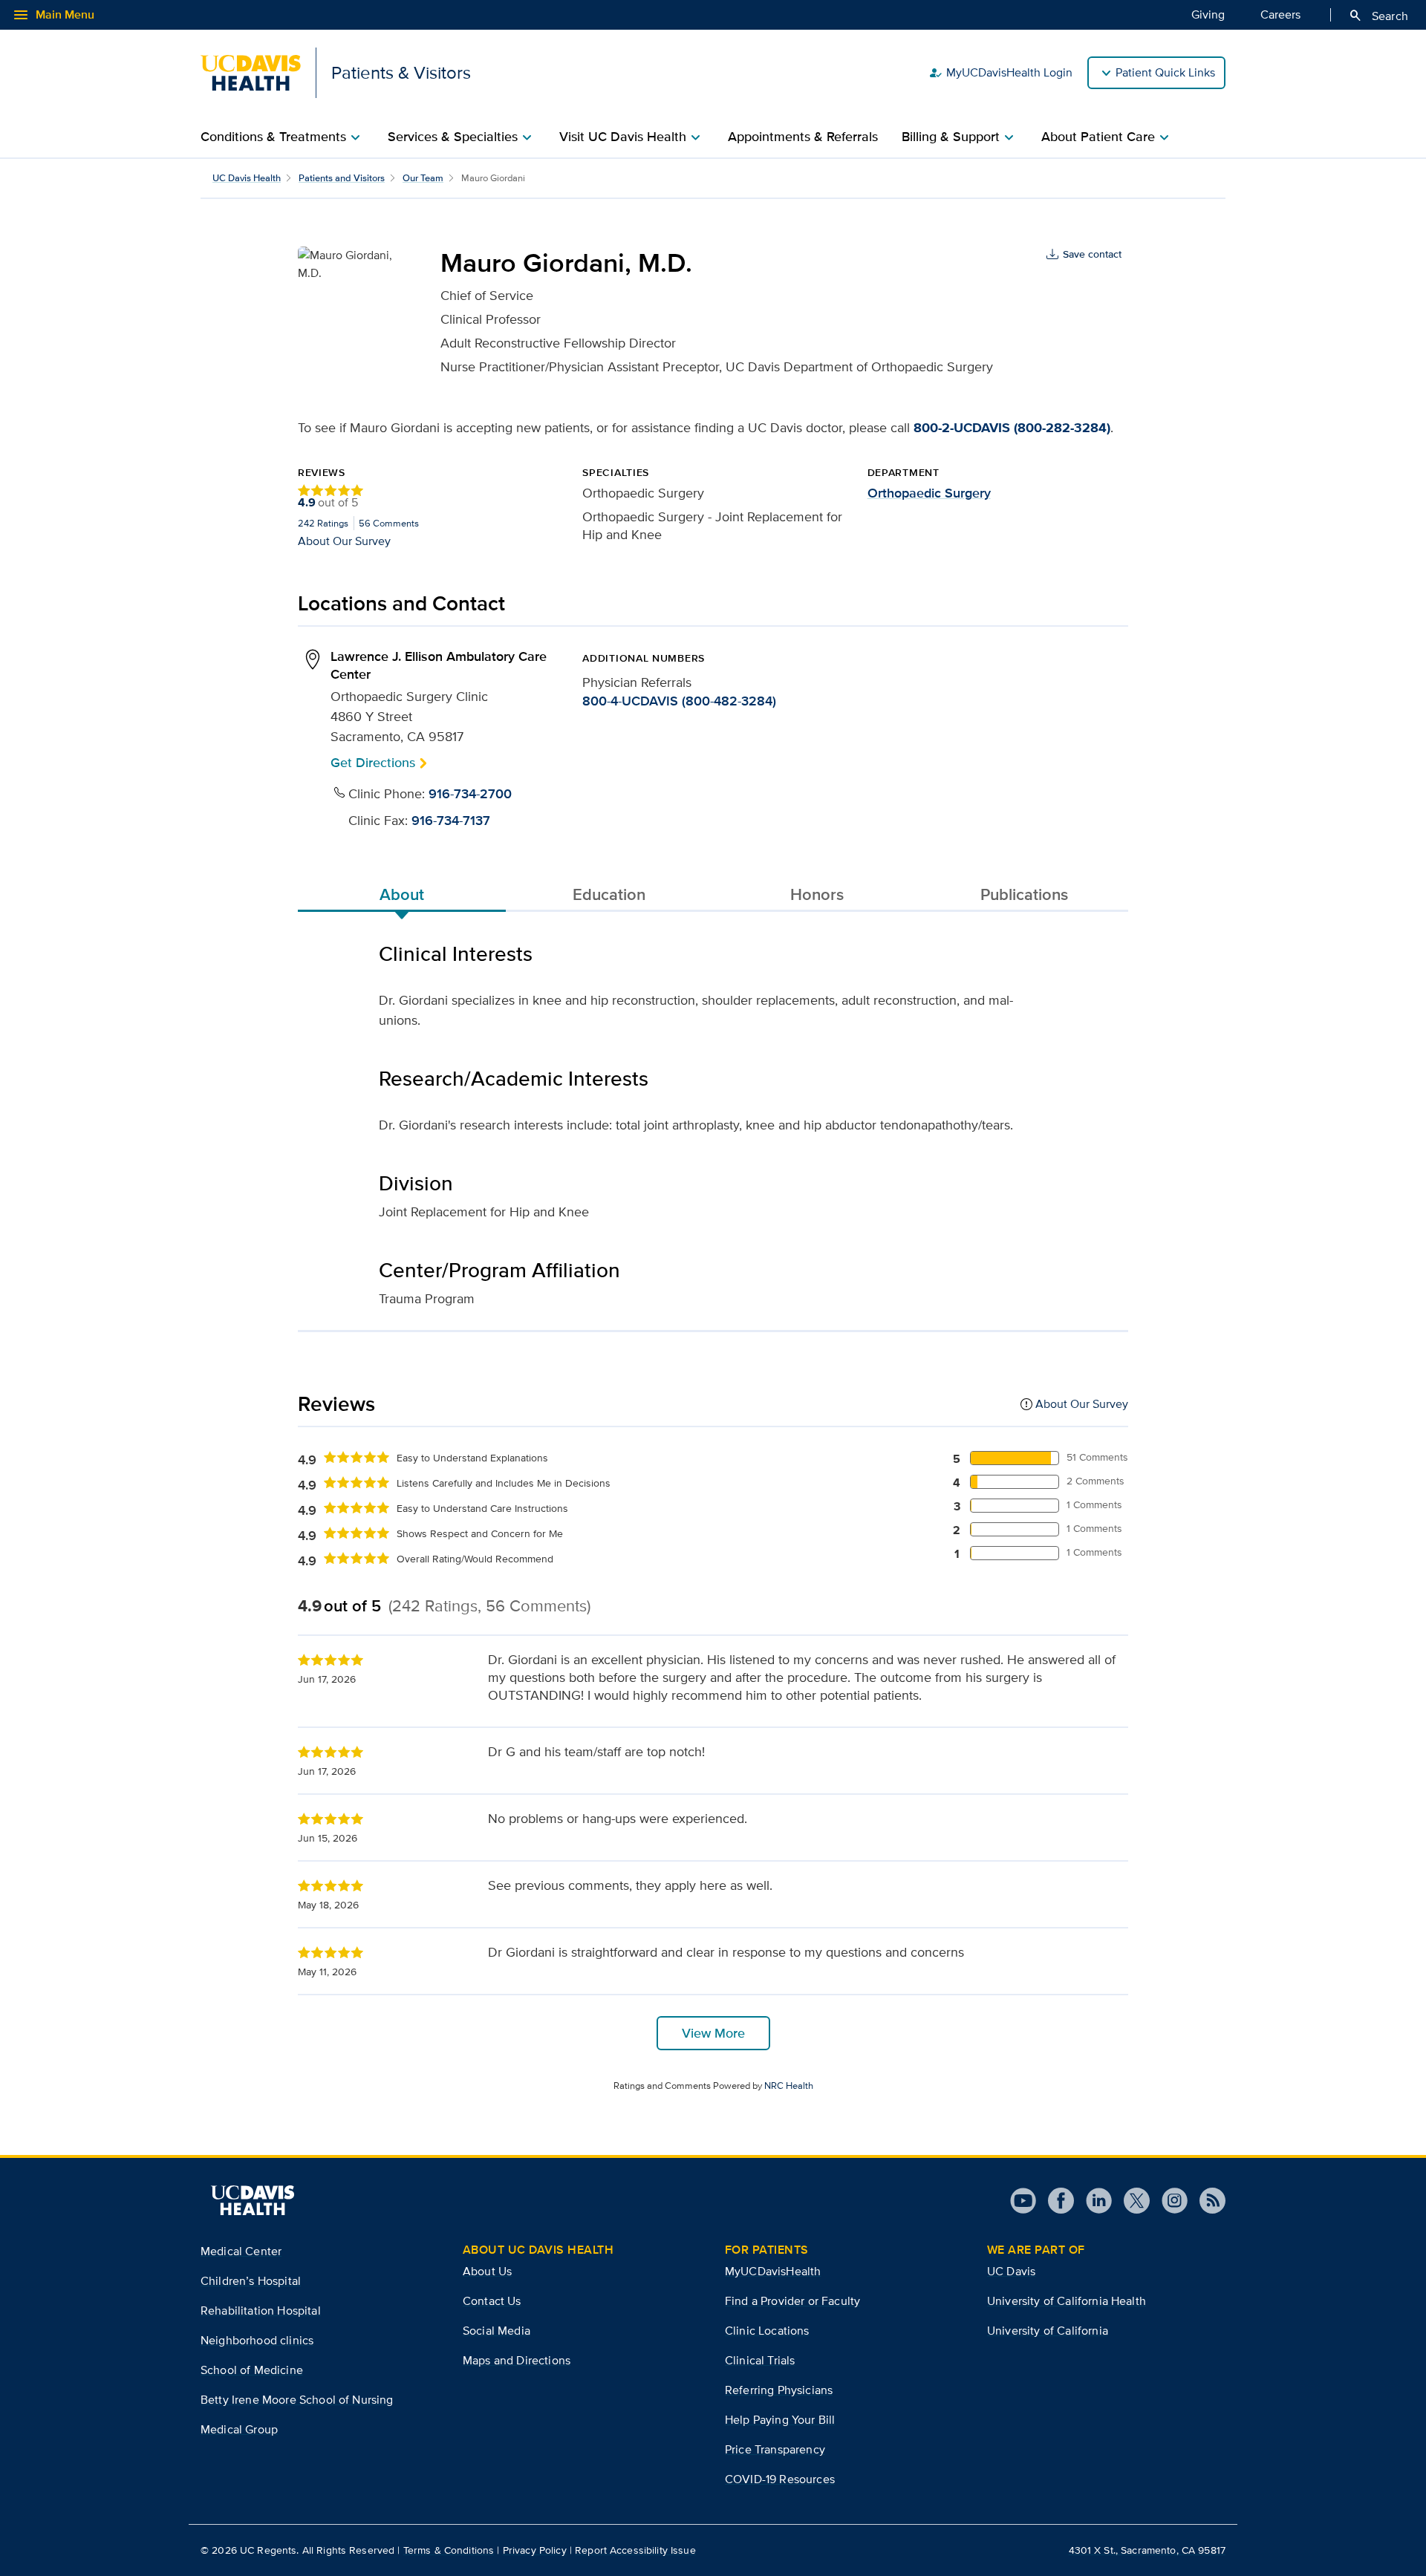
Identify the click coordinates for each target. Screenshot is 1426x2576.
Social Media (497, 2331)
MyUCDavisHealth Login (1000, 73)
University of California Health (1067, 2301)
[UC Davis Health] (253, 2200)
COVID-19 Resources (780, 2479)
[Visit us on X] (1131, 2201)
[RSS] (1207, 2201)
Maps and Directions (517, 2360)
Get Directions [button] (373, 762)
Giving (1208, 14)
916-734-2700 (470, 794)
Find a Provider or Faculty (792, 2301)
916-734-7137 (451, 821)
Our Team (423, 178)
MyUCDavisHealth (773, 2271)
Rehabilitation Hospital (261, 2311)
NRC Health (789, 2086)
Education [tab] (609, 894)
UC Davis (1011, 2271)
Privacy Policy (535, 2550)
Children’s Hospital (251, 2281)
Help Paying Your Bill (780, 2420)
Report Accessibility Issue (635, 2550)
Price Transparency (775, 2449)
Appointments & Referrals (803, 137)
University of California (1048, 2331)
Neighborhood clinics (257, 2340)
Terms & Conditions (449, 2550)
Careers (1280, 14)
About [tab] (402, 894)
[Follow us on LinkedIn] (1093, 2201)
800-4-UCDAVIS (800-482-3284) (679, 701)
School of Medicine (252, 2370)
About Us (487, 2271)
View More (713, 2033)
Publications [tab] (1024, 894)
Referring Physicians (779, 2390)
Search (1378, 16)
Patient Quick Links (1165, 72)
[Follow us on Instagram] (1169, 2201)
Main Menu (53, 15)
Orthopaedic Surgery (929, 493)
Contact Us (492, 2301)
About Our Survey (344, 540)
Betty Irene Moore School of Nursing (297, 2400)
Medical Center (241, 2251)
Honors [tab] (817, 894)
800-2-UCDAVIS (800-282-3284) (1012, 428)
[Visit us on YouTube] (1023, 2201)
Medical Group (239, 2429)
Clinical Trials (760, 2360)
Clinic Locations (767, 2331)
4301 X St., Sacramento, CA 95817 (1147, 2550)
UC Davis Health (247, 178)
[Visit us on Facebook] (1055, 2201)
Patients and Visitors (342, 178)
